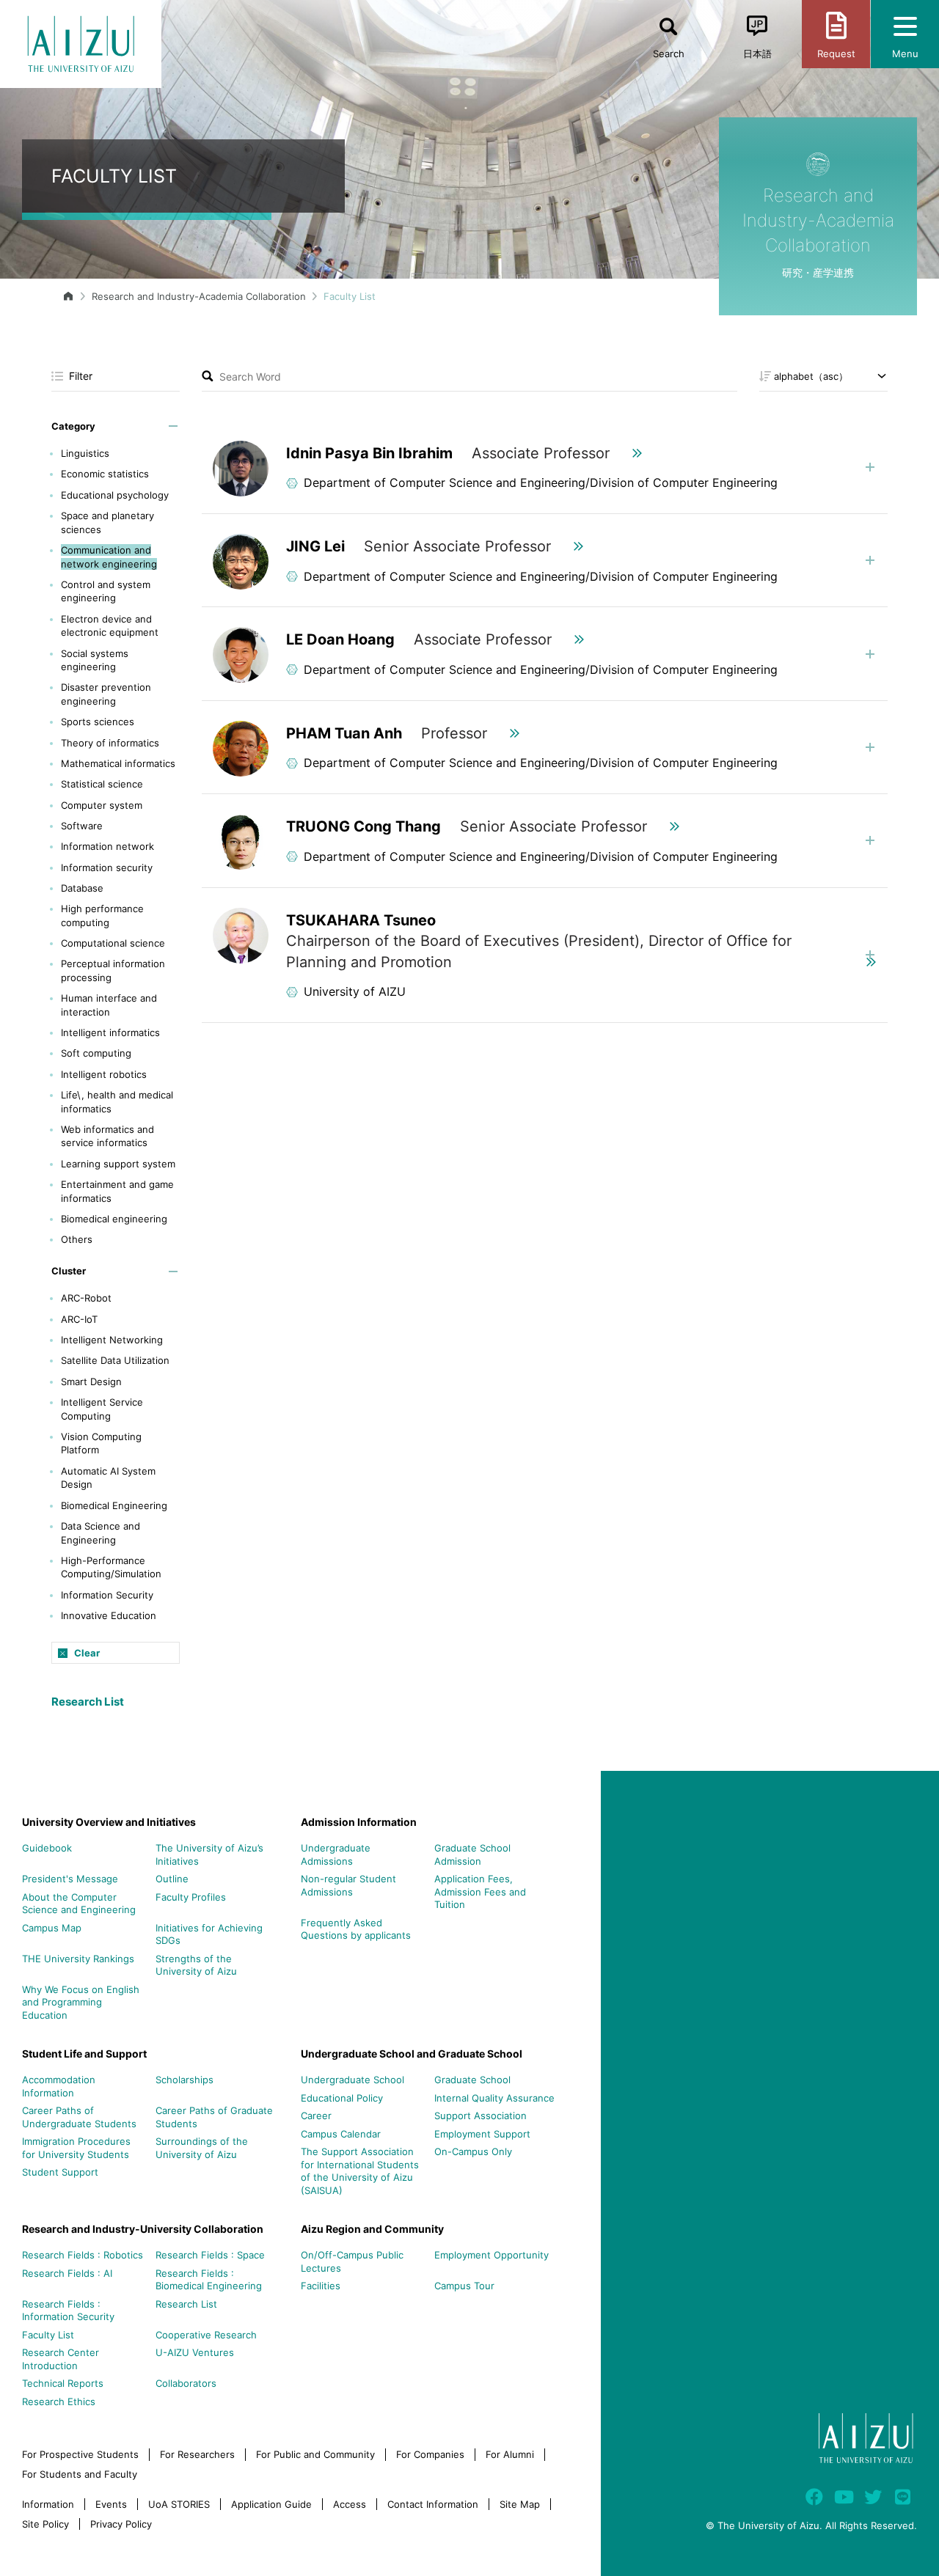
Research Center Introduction (61, 2359)
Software (82, 826)
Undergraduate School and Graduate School (412, 2054)
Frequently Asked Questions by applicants (356, 1929)
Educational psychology (115, 495)
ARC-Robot (86, 1298)
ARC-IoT (79, 1319)
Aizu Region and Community (372, 2229)
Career (316, 2116)
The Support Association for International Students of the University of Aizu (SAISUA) (360, 2171)
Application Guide (271, 2504)
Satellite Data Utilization (115, 1360)
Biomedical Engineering (114, 1505)
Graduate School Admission (472, 1854)
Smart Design (91, 1381)
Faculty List (48, 2335)
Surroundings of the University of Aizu (202, 2148)
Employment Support (482, 2134)
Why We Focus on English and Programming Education (81, 2002)
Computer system (102, 805)
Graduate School (472, 2080)
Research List (88, 1702)
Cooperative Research (206, 2335)
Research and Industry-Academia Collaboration (199, 296)
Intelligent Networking (112, 1340)
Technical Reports (63, 2383)
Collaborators (186, 2383)
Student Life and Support (84, 2054)
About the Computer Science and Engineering (79, 1904)
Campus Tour (464, 2286)
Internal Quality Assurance (494, 2098)
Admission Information (359, 1822)
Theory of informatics (110, 743)
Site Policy (45, 2524)
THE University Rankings (78, 1959)
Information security (107, 867)
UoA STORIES (179, 2504)
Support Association (481, 2116)
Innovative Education (109, 1615)
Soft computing (96, 1053)
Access (350, 2504)
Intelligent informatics (110, 1032)
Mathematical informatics (118, 763)
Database (82, 888)
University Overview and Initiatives (109, 1822)
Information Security (107, 1595)
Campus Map (52, 1928)
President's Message (70, 1879)
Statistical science (102, 784)
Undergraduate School (352, 2080)
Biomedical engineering (114, 1219)
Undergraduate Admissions (336, 1854)
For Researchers (197, 2454)
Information (48, 2504)
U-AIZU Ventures (195, 2352)
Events (111, 2504)
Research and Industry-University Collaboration (143, 2229)
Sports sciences (98, 722)
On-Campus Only (473, 2151)
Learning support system (118, 1164)
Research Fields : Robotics (83, 2255)
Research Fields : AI (67, 2273)
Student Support (60, 2172)
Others (77, 1239)
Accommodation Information (59, 2086)
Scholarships (184, 2080)
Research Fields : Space (210, 2255)
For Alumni (510, 2454)
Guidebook (47, 1848)
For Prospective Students (80, 2454)
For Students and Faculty (80, 2474)
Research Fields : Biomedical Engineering (209, 2280)
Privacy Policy (121, 2524)
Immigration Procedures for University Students (76, 2148)
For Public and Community (315, 2454)
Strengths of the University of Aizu (196, 1965)
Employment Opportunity (492, 2255)
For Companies (430, 2454)
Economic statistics (105, 474)
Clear (87, 1653)
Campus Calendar (341, 2134)
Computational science (113, 943)
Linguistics (85, 453)
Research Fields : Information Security (68, 2311)
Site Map (520, 2504)
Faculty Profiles (191, 1897)
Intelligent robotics (104, 1074)
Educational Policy (342, 2098)
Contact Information (433, 2504)
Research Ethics (59, 2401)
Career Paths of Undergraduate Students (79, 2117)
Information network (107, 846)
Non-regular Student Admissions (348, 1885)
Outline (172, 1879)
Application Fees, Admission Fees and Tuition (480, 1891)
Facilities (321, 2286)
